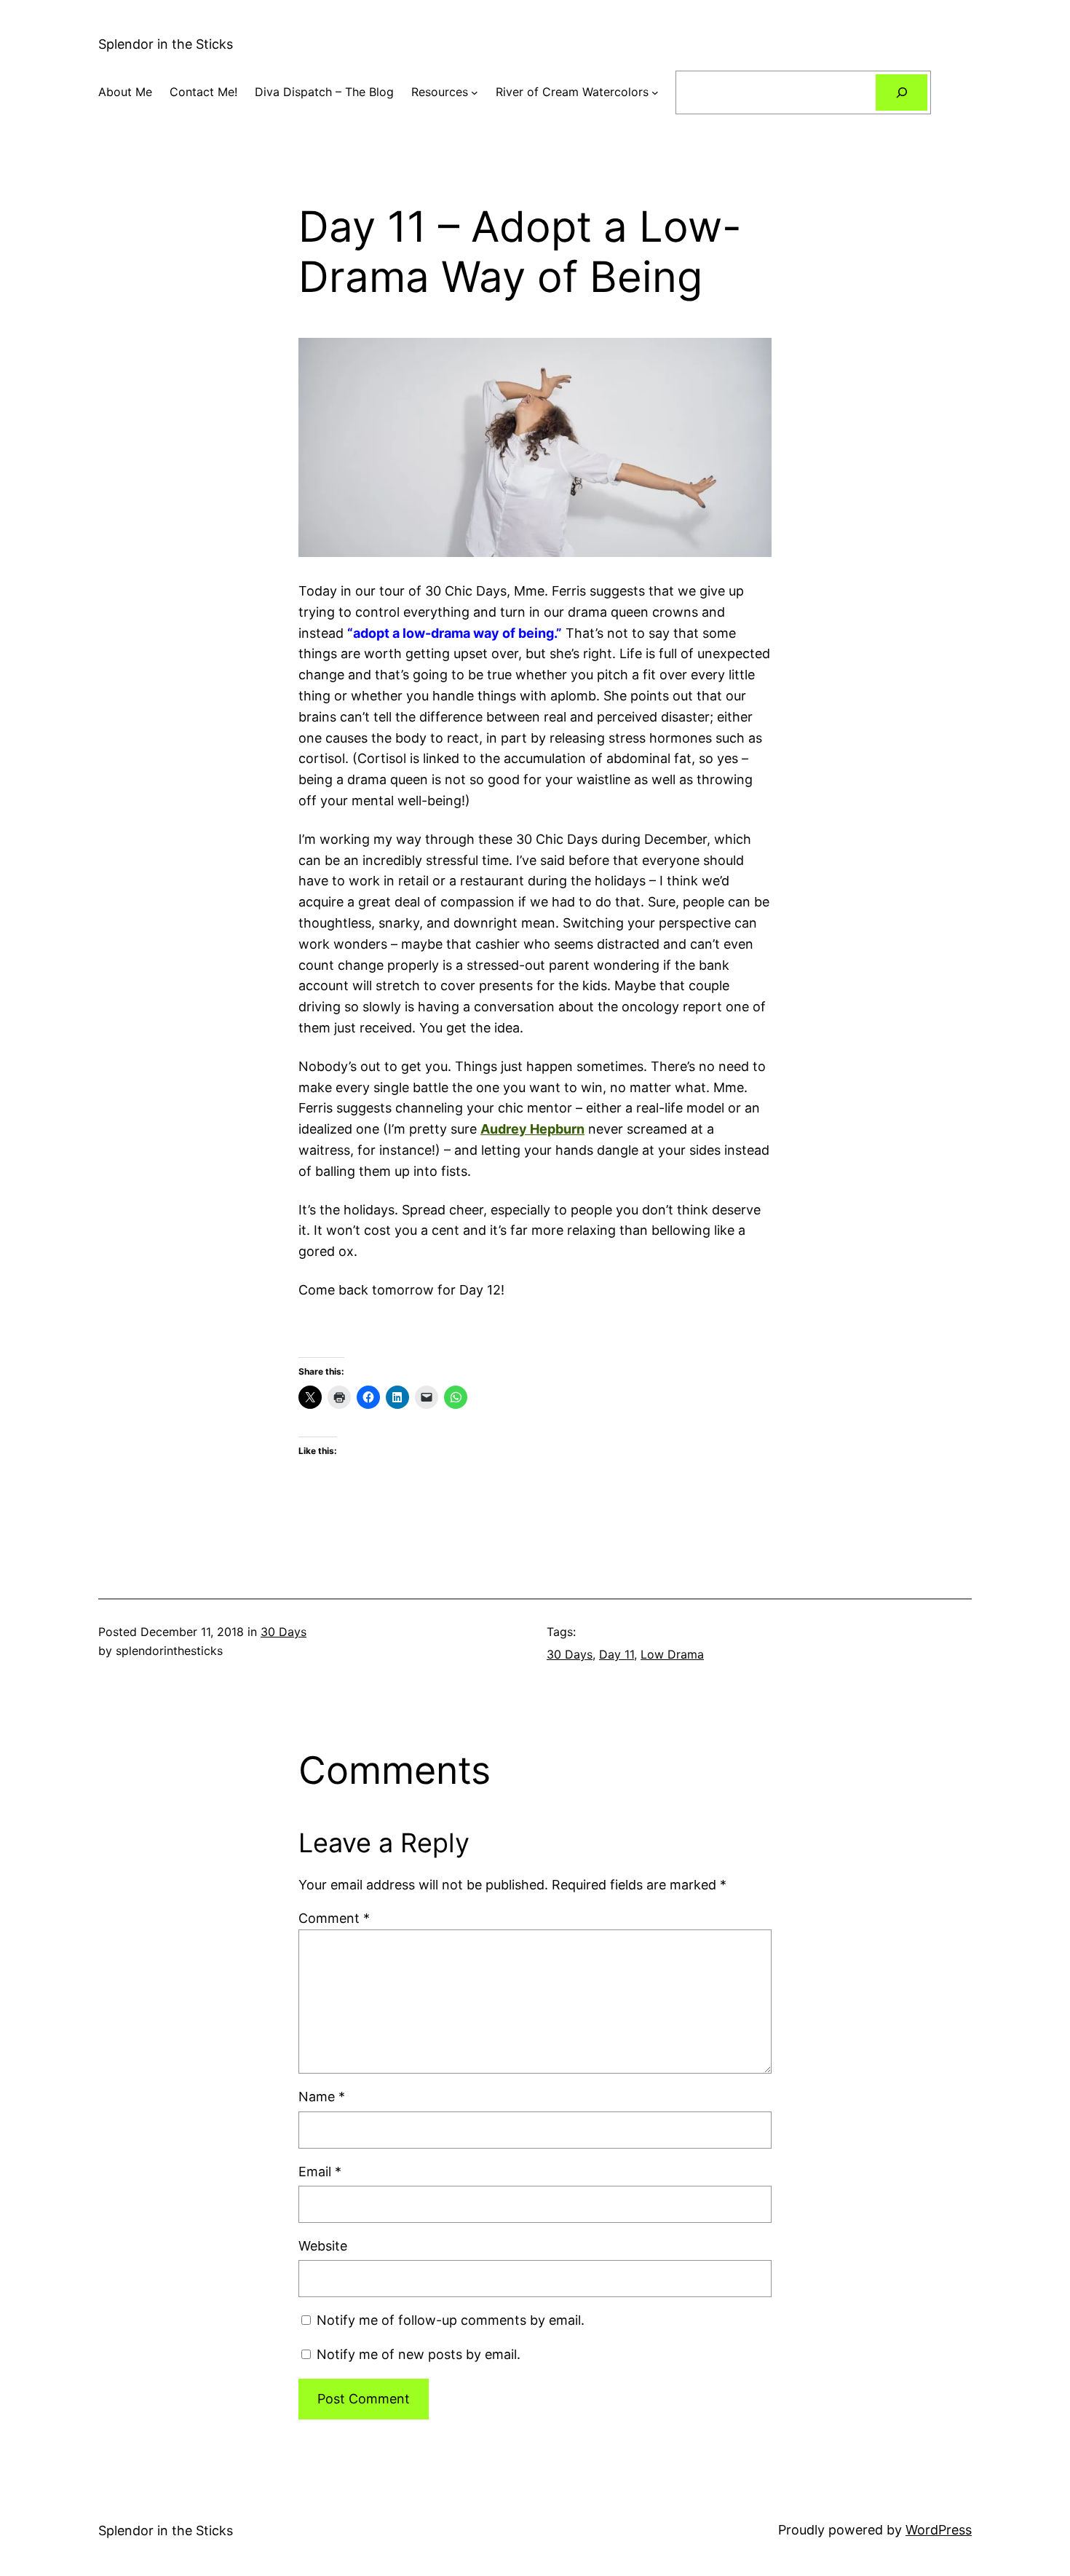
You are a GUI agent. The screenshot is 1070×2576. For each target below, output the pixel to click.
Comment (334, 1918)
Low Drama (672, 1654)
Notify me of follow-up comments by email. (451, 2320)
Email (320, 2172)
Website (323, 2246)
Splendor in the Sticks (166, 44)
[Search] (901, 92)
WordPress (939, 2530)
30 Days (284, 1632)
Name (322, 2097)
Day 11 (617, 1654)
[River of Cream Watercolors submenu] (655, 92)
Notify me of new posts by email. (419, 2354)
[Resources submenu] (475, 92)
